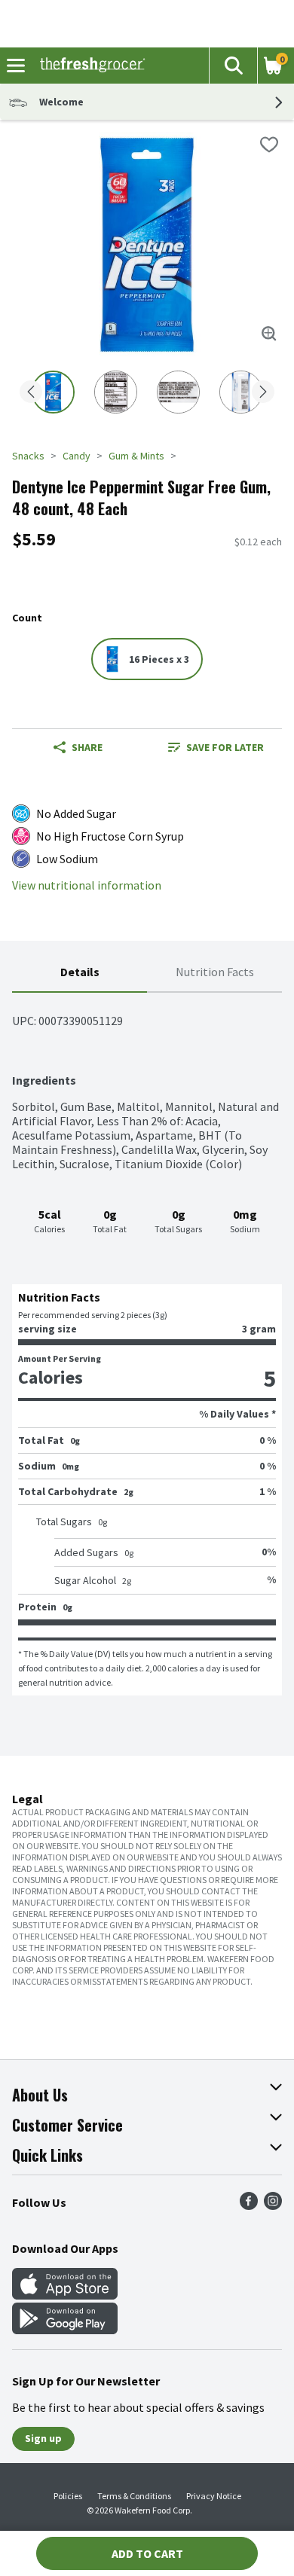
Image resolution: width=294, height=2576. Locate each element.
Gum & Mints (136, 456)
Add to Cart (147, 2553)
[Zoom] (269, 334)
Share (87, 747)
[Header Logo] (89, 66)
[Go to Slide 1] (53, 392)
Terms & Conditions (134, 2496)
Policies (68, 2496)
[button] (233, 66)
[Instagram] (273, 2205)
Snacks (28, 456)
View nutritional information (87, 885)
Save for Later (225, 747)
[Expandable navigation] (16, 66)
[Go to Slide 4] (241, 392)
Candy (77, 456)
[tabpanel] (147, 1344)
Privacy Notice (214, 2496)
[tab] (80, 973)
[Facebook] (249, 2205)
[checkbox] (269, 145)
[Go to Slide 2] (116, 392)
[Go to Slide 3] (178, 392)
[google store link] (65, 2330)
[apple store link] (65, 2295)
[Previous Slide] (31, 393)
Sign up (43, 2438)
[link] (216, 747)
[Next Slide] (263, 393)
